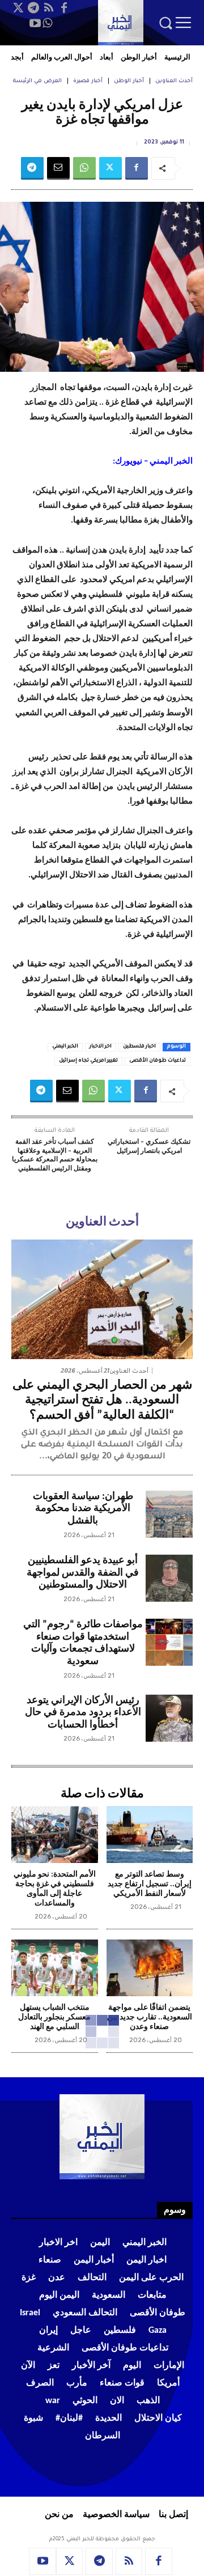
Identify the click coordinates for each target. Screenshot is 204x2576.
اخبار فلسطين (139, 1047)
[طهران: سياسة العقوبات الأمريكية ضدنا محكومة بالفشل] (169, 1514)
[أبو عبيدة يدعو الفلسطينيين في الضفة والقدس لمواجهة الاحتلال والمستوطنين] (169, 1578)
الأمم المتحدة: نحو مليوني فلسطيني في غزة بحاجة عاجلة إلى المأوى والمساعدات (55, 1889)
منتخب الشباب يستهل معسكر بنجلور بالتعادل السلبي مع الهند (54, 2017)
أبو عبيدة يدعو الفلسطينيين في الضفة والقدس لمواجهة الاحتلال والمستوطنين (83, 1573)
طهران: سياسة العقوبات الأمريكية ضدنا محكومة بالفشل (83, 1509)
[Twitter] (18, 8)
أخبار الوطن (129, 81)
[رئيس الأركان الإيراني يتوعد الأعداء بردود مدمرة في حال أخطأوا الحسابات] (169, 1718)
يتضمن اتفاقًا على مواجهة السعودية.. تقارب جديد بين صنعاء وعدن (150, 2017)
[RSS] (49, 8)
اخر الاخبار (101, 1047)
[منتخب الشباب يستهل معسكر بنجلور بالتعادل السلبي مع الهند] (55, 1968)
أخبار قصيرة (88, 81)
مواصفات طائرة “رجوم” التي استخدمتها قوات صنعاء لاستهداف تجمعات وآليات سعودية (83, 1643)
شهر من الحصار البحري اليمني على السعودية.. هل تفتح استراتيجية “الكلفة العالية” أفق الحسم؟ (102, 1401)
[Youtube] (35, 23)
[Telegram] (33, 8)
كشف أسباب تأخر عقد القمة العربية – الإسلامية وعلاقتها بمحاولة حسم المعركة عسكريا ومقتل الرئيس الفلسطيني (55, 1155)
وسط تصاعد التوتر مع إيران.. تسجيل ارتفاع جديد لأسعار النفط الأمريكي (150, 1884)
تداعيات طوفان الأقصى (158, 1061)
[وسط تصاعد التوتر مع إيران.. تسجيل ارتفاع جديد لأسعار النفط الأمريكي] (150, 1835)
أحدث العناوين (174, 81)
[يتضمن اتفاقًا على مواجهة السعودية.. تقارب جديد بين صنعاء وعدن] (150, 1968)
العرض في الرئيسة (37, 81)
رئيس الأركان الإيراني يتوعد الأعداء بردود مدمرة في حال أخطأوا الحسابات (83, 1713)
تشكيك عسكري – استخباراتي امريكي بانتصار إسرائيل (149, 1147)
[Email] (58, 168)
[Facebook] (64, 8)
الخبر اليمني (65, 1047)
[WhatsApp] (48, 23)
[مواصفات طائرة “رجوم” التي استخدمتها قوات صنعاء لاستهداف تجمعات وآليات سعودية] (169, 1642)
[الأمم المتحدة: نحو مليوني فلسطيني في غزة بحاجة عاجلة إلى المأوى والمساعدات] (55, 1835)
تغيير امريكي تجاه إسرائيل (88, 1061)
